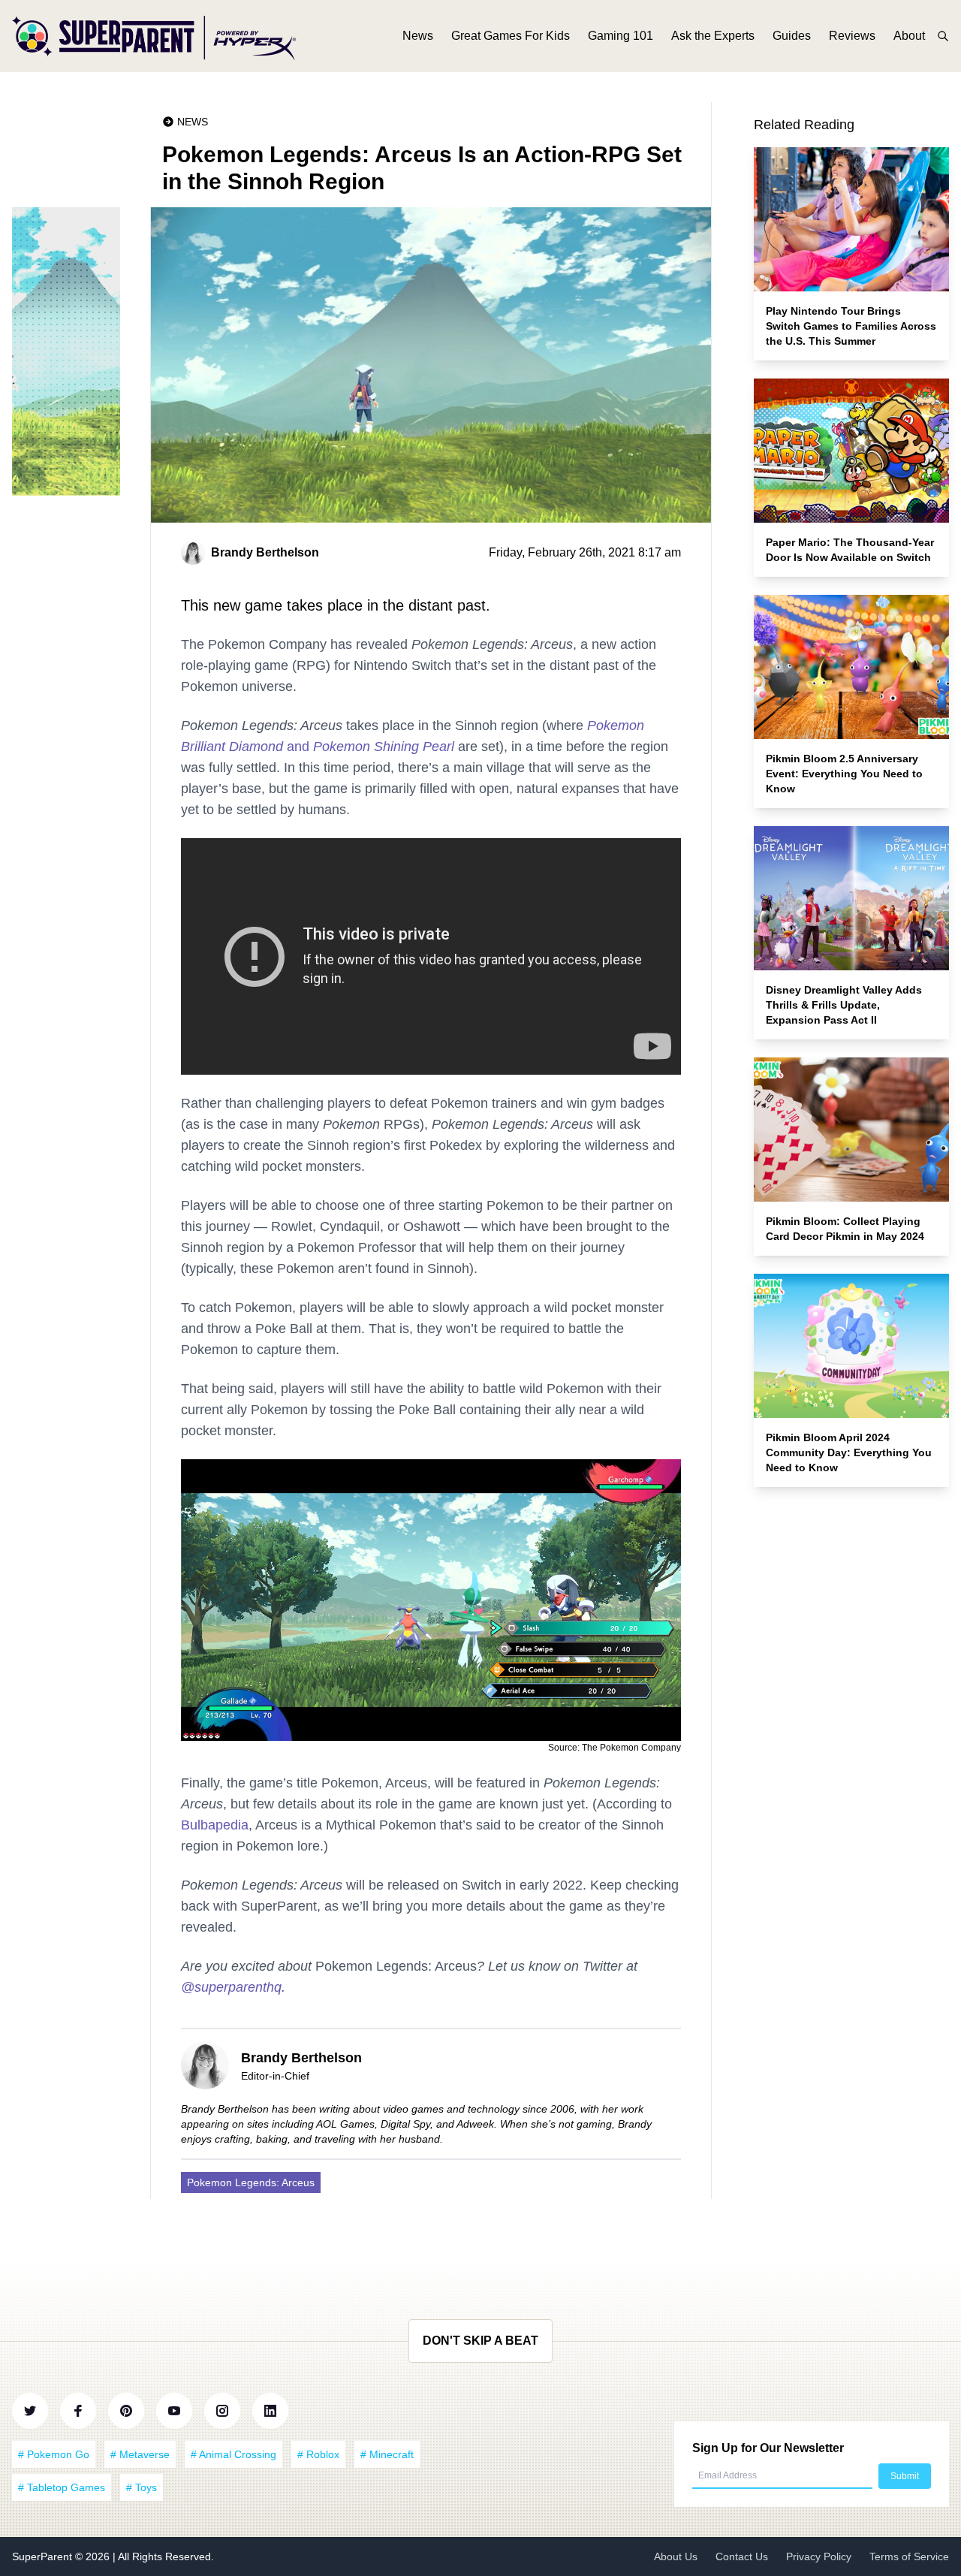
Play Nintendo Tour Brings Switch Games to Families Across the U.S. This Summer (851, 326)
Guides (792, 36)
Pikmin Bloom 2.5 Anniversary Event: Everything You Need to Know (844, 774)
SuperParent (44, 2556)
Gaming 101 (621, 36)
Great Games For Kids (511, 36)
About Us (676, 2556)
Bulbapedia (215, 1825)
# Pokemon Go (54, 2454)
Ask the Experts (713, 36)
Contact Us (742, 2556)
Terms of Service (909, 2556)
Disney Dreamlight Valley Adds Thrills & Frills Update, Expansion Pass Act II (844, 1005)
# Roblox (318, 2454)
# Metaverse (140, 2454)
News (418, 36)
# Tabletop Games (62, 2487)
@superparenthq (231, 1987)
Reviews (852, 36)
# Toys (142, 2487)
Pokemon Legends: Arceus (251, 2182)
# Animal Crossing (233, 2454)
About (909, 36)
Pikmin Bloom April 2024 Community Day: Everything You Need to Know (849, 1452)
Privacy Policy (819, 2556)
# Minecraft (387, 2454)
